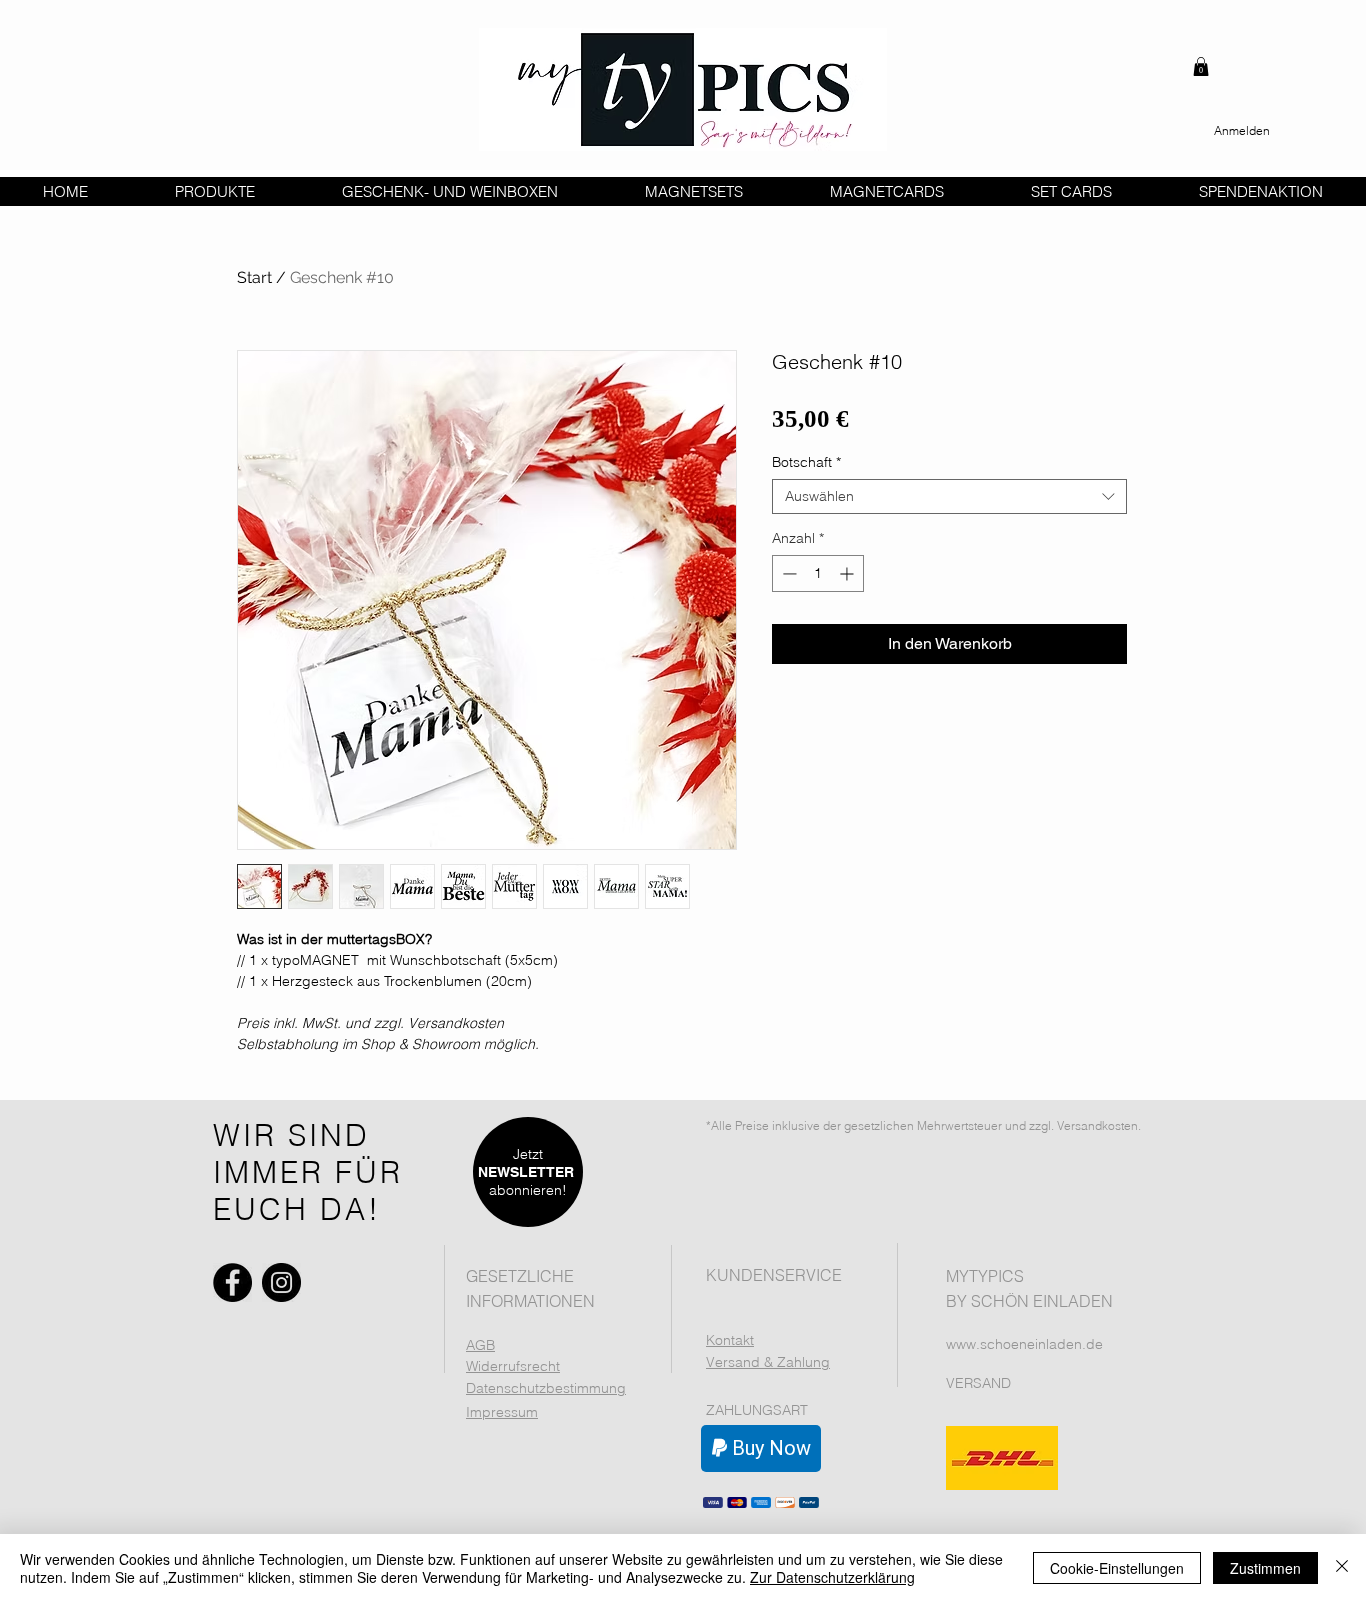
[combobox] (949, 496)
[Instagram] (281, 1282)
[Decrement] (787, 573)
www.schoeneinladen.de (1024, 1344)
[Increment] (848, 573)
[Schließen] (1342, 1568)
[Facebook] (232, 1282)
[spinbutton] (818, 573)
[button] (1201, 66)
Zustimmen (1265, 1568)
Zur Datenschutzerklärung (832, 1577)
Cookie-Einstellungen (1117, 1568)
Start (254, 277)
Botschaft (806, 462)
